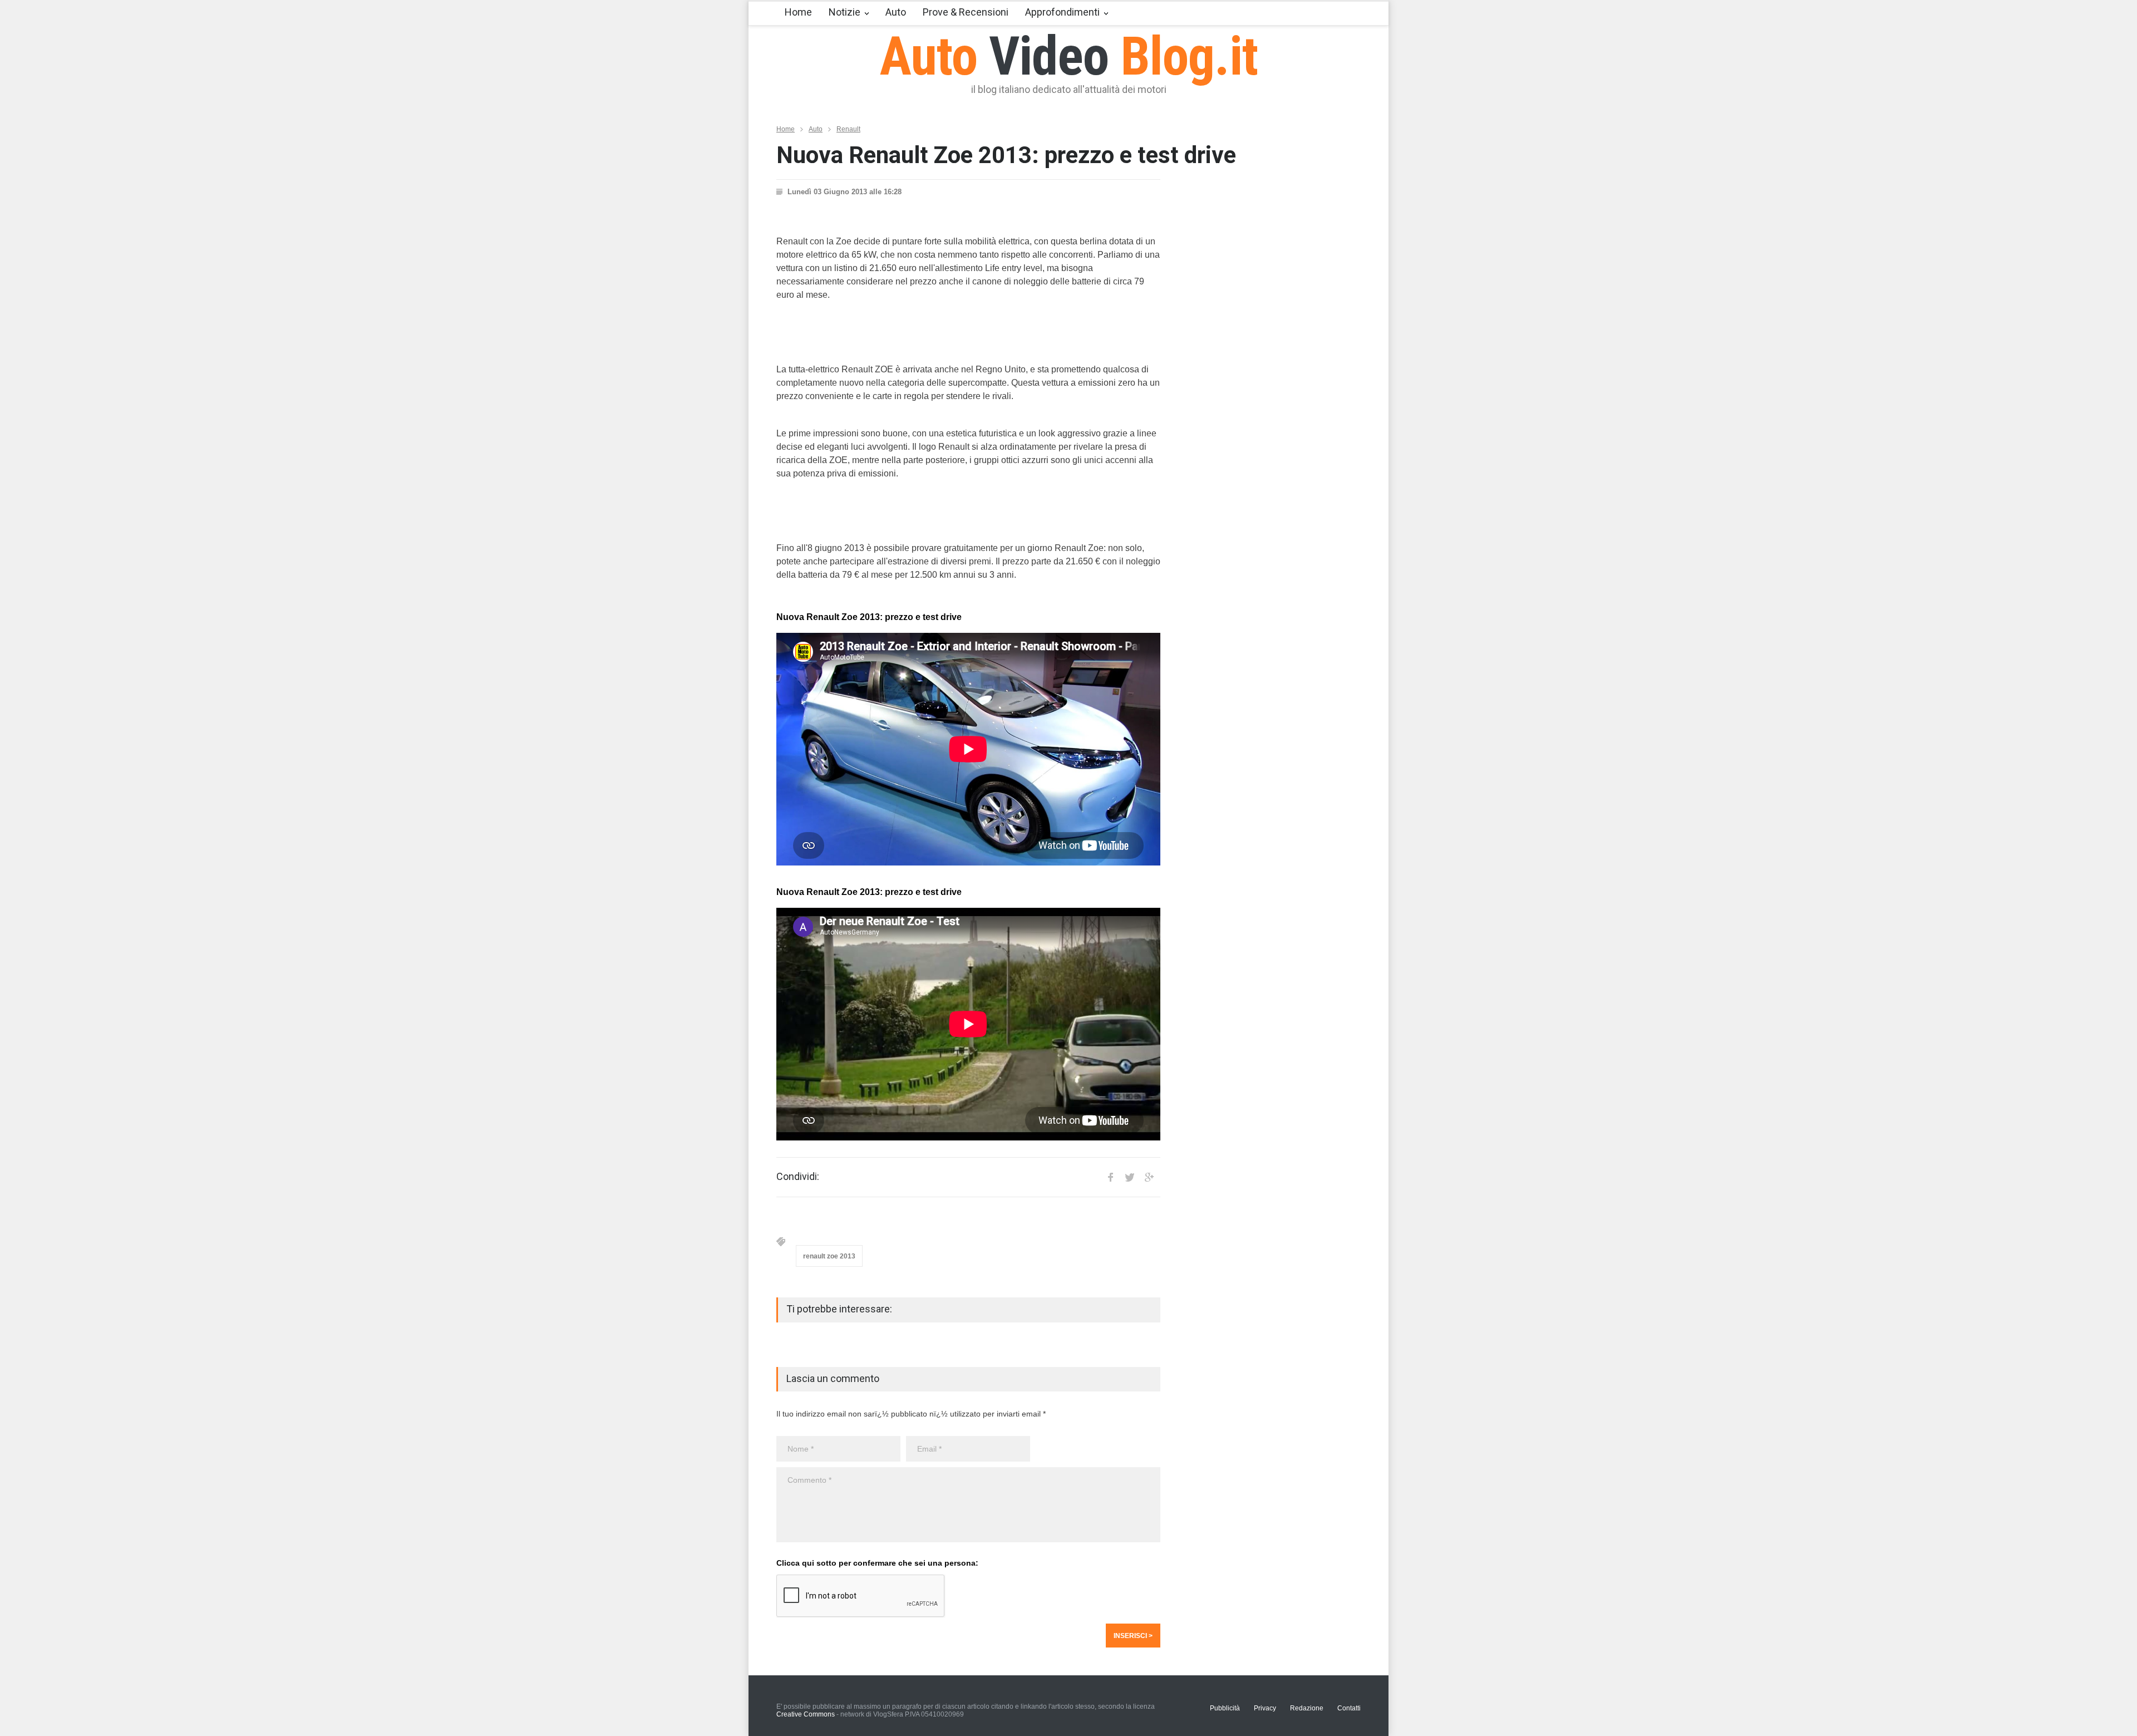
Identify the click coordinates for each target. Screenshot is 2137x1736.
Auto (896, 12)
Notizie (845, 12)
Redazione (1307, 1708)
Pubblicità (1225, 1708)
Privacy (1265, 1708)
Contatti (1349, 1708)
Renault (848, 129)
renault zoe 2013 (829, 1256)
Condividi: (798, 1177)
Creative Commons (806, 1714)
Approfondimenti (1062, 12)
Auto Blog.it (1069, 56)
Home (798, 12)
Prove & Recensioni (966, 12)
